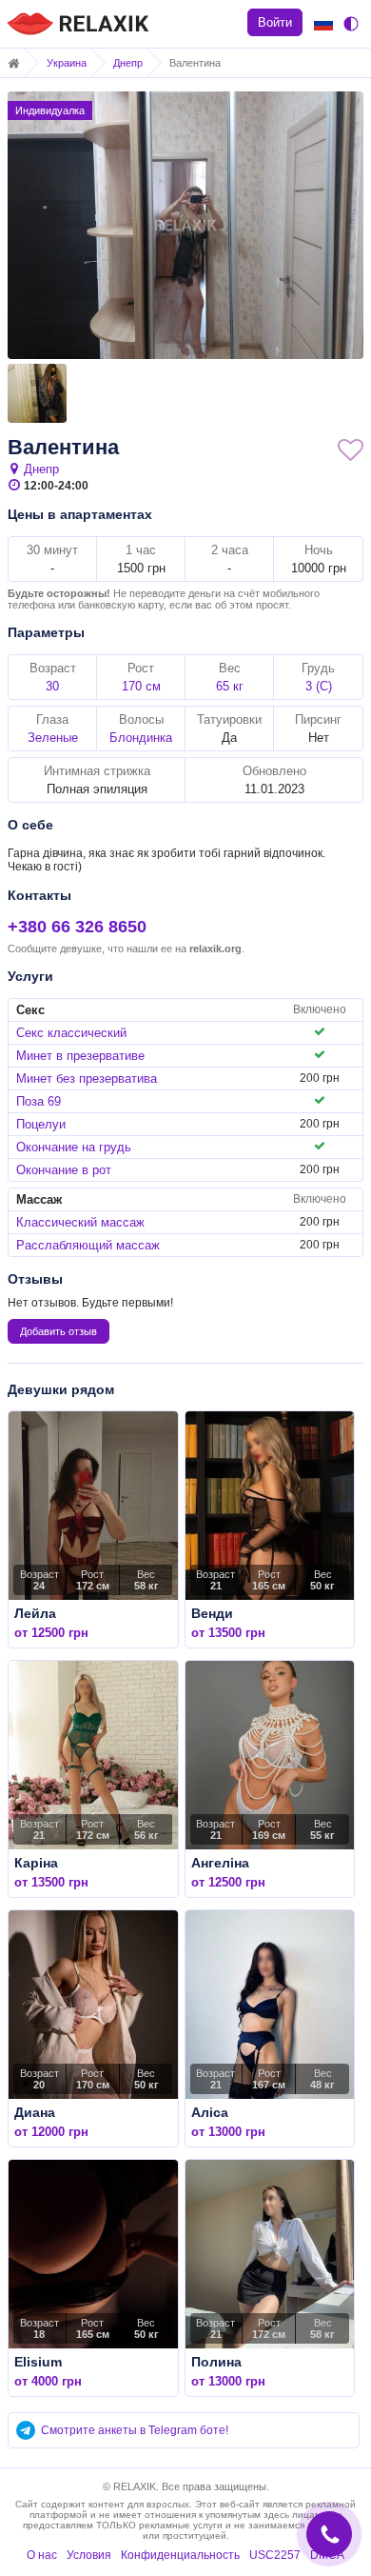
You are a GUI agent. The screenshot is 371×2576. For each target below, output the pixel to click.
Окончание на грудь (74, 1147)
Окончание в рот (64, 1170)
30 (52, 686)
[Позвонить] (330, 2519)
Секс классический (71, 1033)
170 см (141, 686)
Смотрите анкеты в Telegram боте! (135, 2430)
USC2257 (275, 2555)
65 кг (230, 686)
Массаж (39, 1199)
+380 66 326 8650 (77, 927)
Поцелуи (41, 1124)
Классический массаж (80, 1222)
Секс (30, 1010)
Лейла (35, 1613)
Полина (216, 2362)
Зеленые (53, 738)
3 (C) (319, 686)
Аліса (210, 2112)
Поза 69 (39, 1101)
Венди (212, 1613)
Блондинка (141, 738)
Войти (275, 22)
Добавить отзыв (59, 1331)
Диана (35, 2112)
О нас (42, 2555)
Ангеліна (220, 1863)
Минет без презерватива (87, 1078)
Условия (89, 2555)
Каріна (36, 1863)
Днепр (128, 63)
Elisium (38, 2362)
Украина (67, 63)
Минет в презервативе (80, 1056)
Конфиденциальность (180, 2555)
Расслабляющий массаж (88, 1245)
